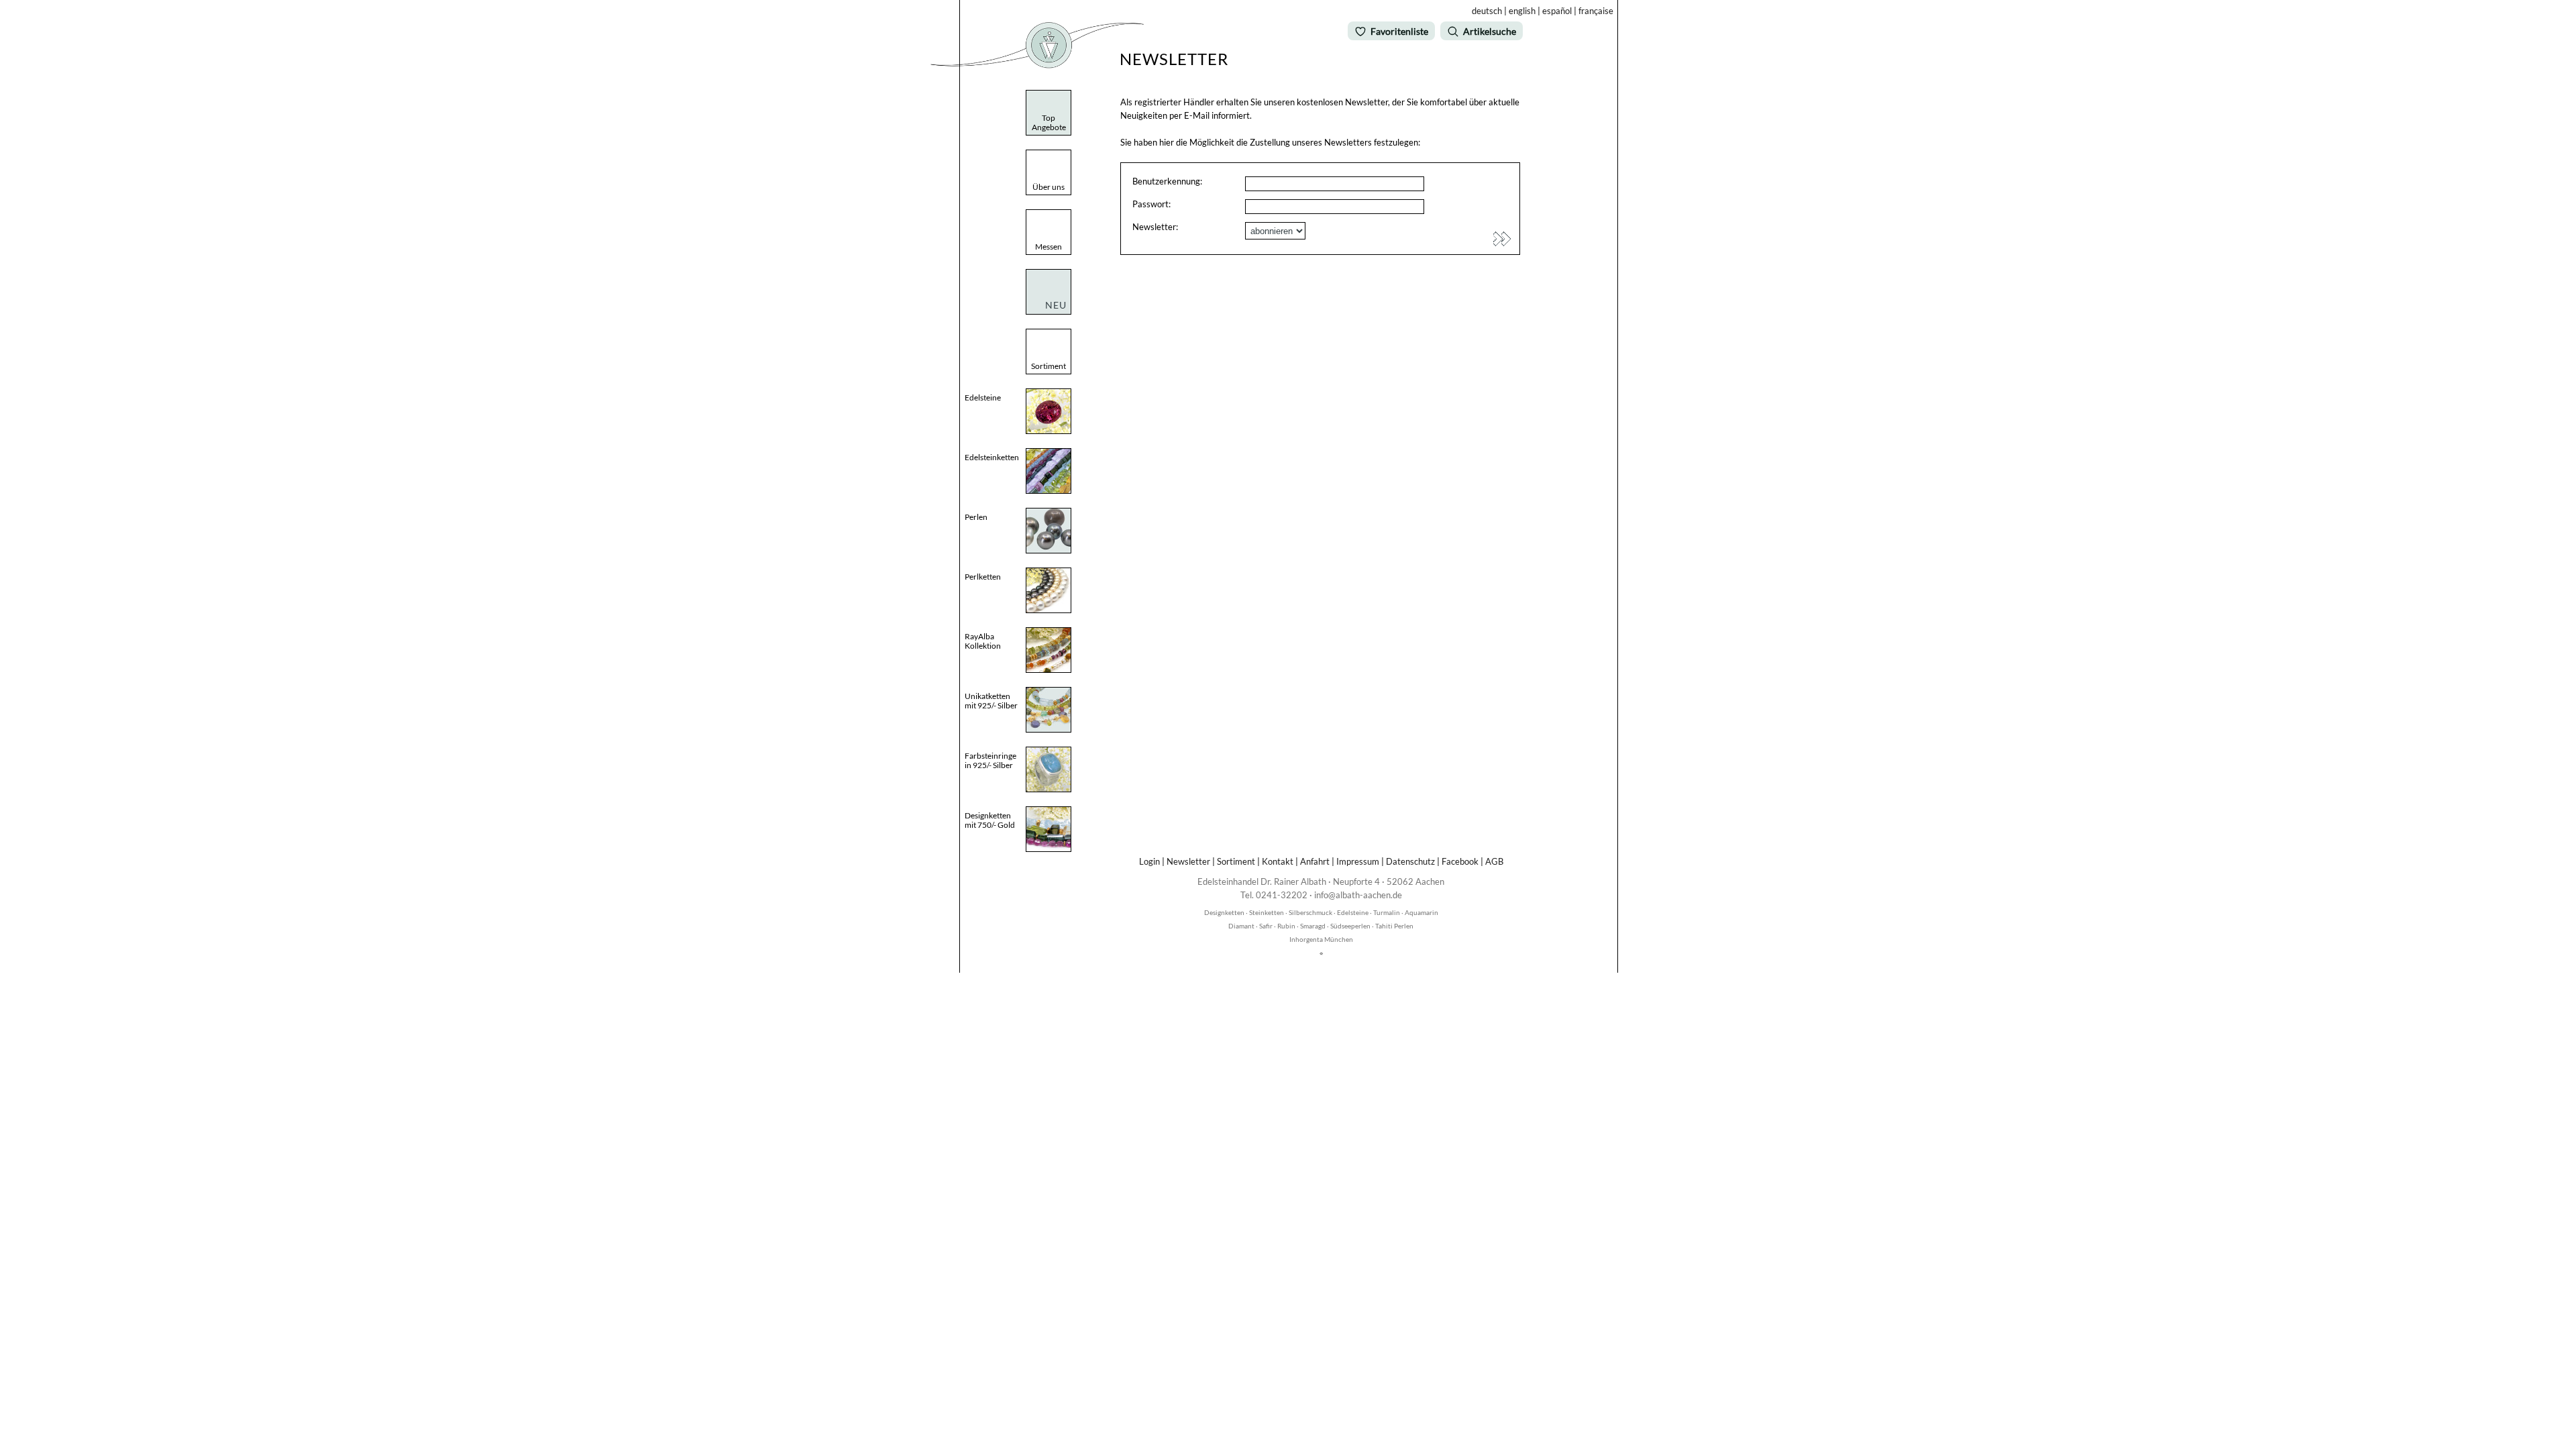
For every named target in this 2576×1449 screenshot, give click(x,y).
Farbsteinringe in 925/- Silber (990, 760)
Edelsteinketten (992, 457)
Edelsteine (983, 397)
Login (1149, 861)
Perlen (976, 517)
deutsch (1487, 11)
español (1557, 11)
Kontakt (1278, 861)
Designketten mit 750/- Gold (990, 820)
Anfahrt (1315, 861)
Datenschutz (1410, 861)
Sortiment (1236, 861)
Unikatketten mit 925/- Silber (991, 701)
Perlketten (983, 577)
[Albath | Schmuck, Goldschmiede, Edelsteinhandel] (1037, 65)
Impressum (1358, 861)
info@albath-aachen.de (1358, 895)
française (1596, 11)
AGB (1494, 861)
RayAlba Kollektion (983, 641)
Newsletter (1188, 861)
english (1522, 11)
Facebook (1460, 861)
